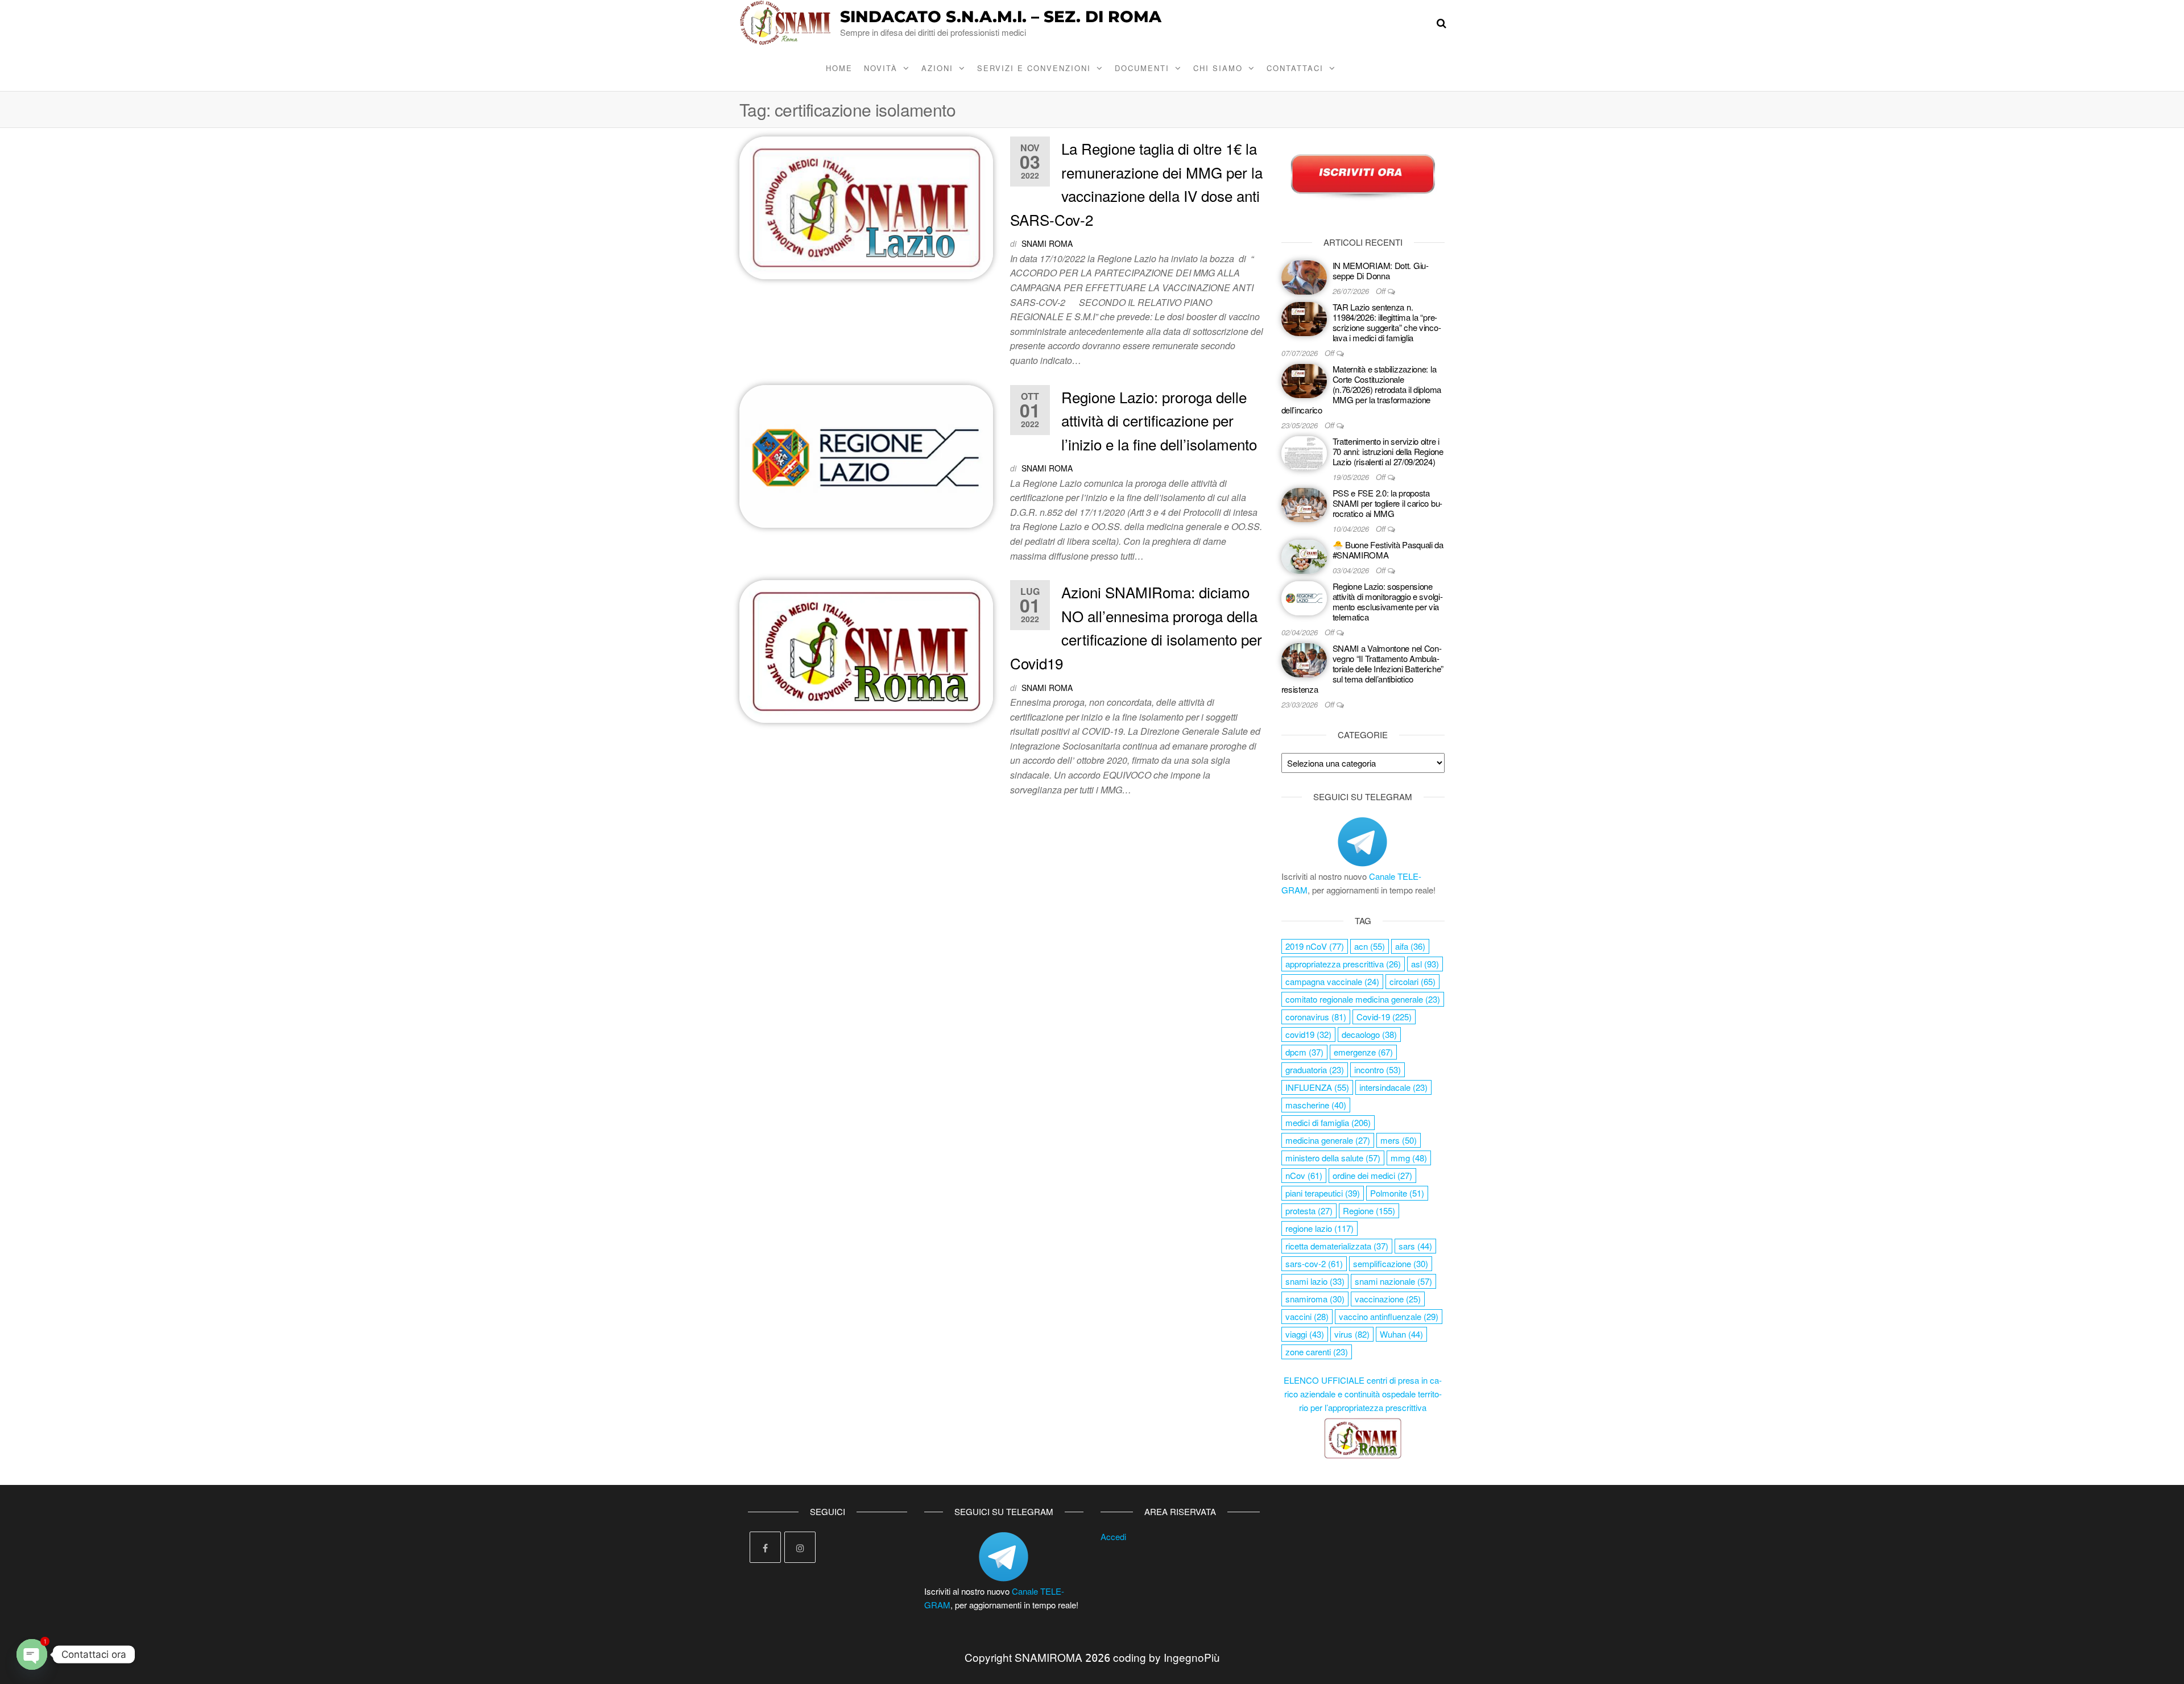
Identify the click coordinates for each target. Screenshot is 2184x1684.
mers (1399, 1140)
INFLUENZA (1317, 1087)
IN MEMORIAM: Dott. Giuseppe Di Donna (1381, 270)
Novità (881, 68)
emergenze (1363, 1052)
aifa (1410, 946)
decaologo (1369, 1034)
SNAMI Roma (1047, 243)
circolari (1412, 981)
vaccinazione (1388, 1299)
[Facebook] (765, 1547)
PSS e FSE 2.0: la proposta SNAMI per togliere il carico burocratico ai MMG (1388, 503)
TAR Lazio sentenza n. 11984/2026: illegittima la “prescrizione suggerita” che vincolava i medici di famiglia (1387, 322)
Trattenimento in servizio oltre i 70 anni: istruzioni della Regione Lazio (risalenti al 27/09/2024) (1388, 451)
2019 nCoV (1315, 946)
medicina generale (1328, 1140)
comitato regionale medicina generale (1363, 999)
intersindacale (1393, 1087)
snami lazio (1315, 1281)
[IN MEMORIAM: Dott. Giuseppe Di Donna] (1304, 276)
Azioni (937, 68)
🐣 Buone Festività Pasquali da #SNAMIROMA (1388, 550)
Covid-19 (1384, 1017)
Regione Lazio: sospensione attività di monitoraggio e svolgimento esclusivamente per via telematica (1388, 601)
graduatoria (1315, 1069)
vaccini (1307, 1316)
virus (1352, 1334)
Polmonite (1397, 1193)
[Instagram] (800, 1547)
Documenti (1142, 68)
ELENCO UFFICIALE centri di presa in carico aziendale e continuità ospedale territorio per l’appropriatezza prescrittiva (1363, 1394)
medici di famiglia (1328, 1122)
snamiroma (1315, 1299)
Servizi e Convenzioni (1034, 68)
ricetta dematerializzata (1337, 1246)
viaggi (1305, 1334)
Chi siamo (1218, 68)
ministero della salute (1333, 1158)
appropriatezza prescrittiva (1343, 964)
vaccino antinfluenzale (1389, 1316)
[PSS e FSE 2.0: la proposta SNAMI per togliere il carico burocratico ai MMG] (1304, 504)
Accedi (1113, 1536)
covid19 (1308, 1034)
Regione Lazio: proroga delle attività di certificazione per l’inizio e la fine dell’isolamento (1159, 420)
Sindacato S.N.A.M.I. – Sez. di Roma (1001, 16)
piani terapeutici (1323, 1193)
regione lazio (1319, 1228)
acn (1370, 946)
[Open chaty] (32, 1654)
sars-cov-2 (1314, 1263)
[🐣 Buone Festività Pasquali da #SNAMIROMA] (1304, 555)
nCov (1304, 1175)
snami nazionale (1393, 1281)
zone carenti (1317, 1352)
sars (1415, 1246)
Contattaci (1295, 68)
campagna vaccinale (1332, 981)
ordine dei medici (1372, 1175)
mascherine (1316, 1105)
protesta (1309, 1211)
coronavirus (1316, 1017)
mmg (1409, 1158)
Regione (1369, 1211)
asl (1425, 964)
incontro (1378, 1069)
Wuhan (1401, 1334)
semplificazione (1391, 1263)
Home (839, 68)
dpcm (1304, 1052)
